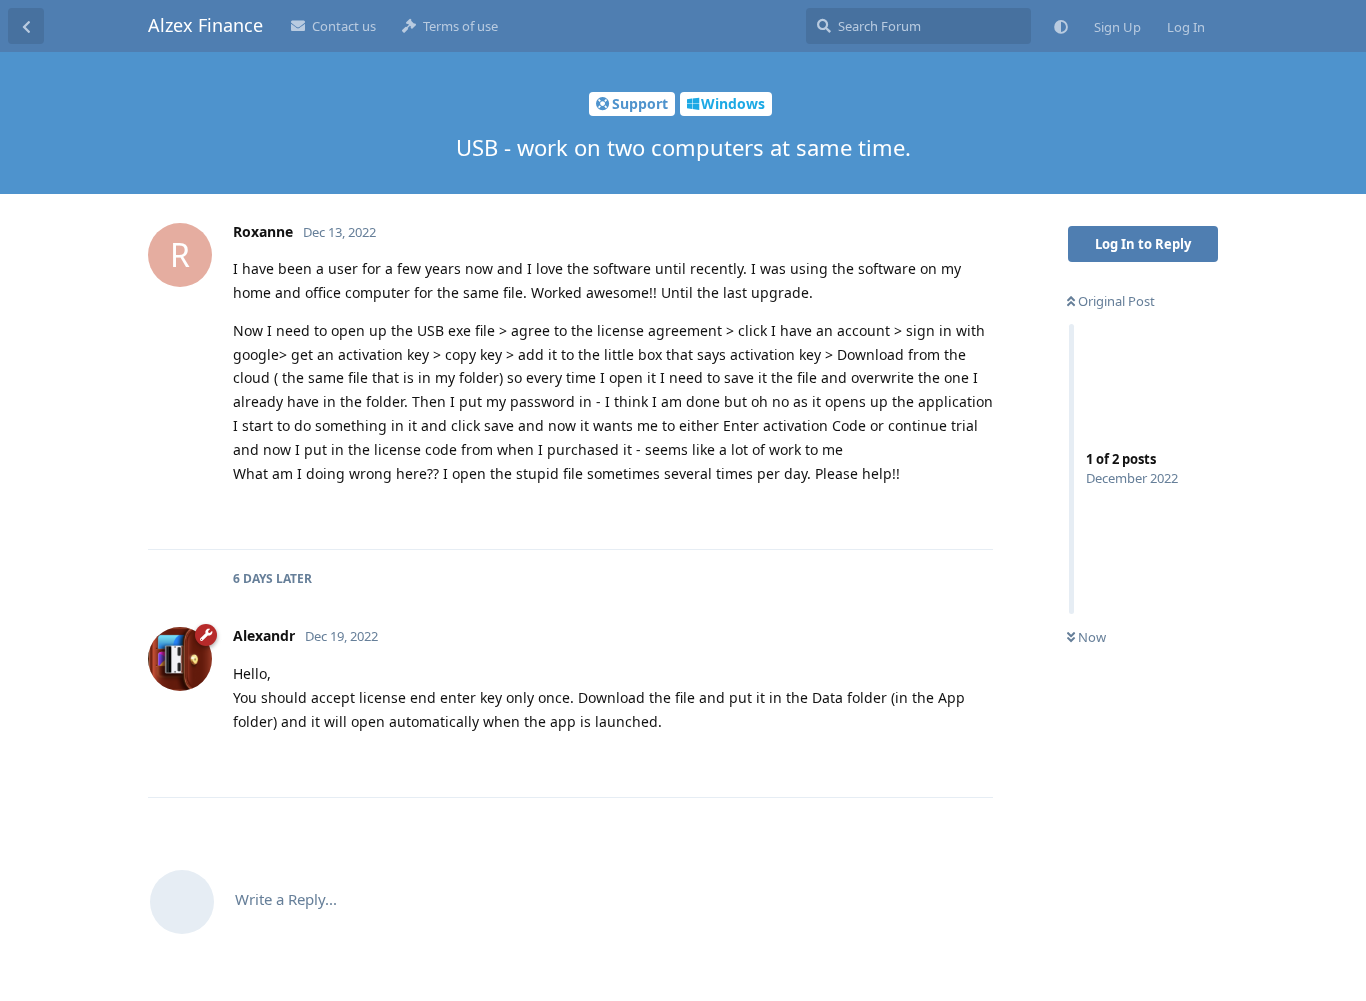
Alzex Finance (205, 25)
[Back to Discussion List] (26, 26)
